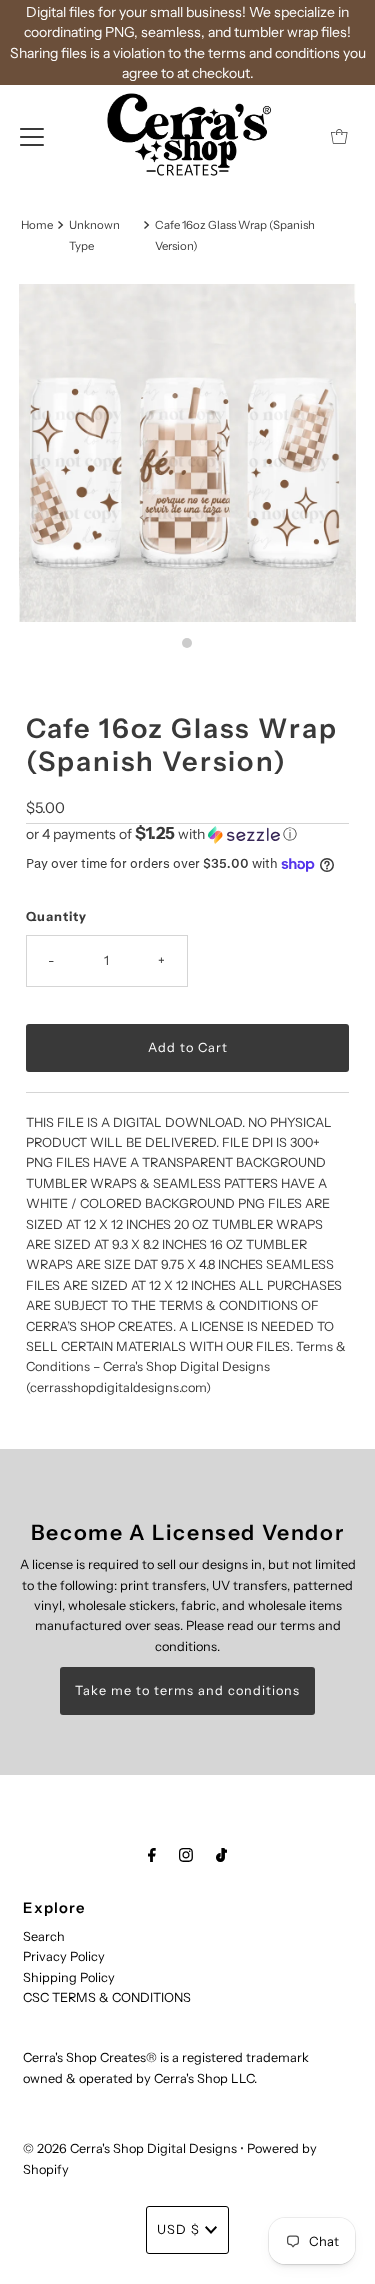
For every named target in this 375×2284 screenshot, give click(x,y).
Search (44, 1936)
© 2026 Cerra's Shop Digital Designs (130, 2148)
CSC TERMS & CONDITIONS (107, 1997)
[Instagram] (186, 1855)
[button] (187, 834)
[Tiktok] (221, 1855)
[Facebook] (152, 1855)
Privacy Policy (64, 1956)
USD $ (178, 2229)
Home (37, 225)
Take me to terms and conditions (187, 1690)
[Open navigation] (32, 136)
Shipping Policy (69, 1977)
